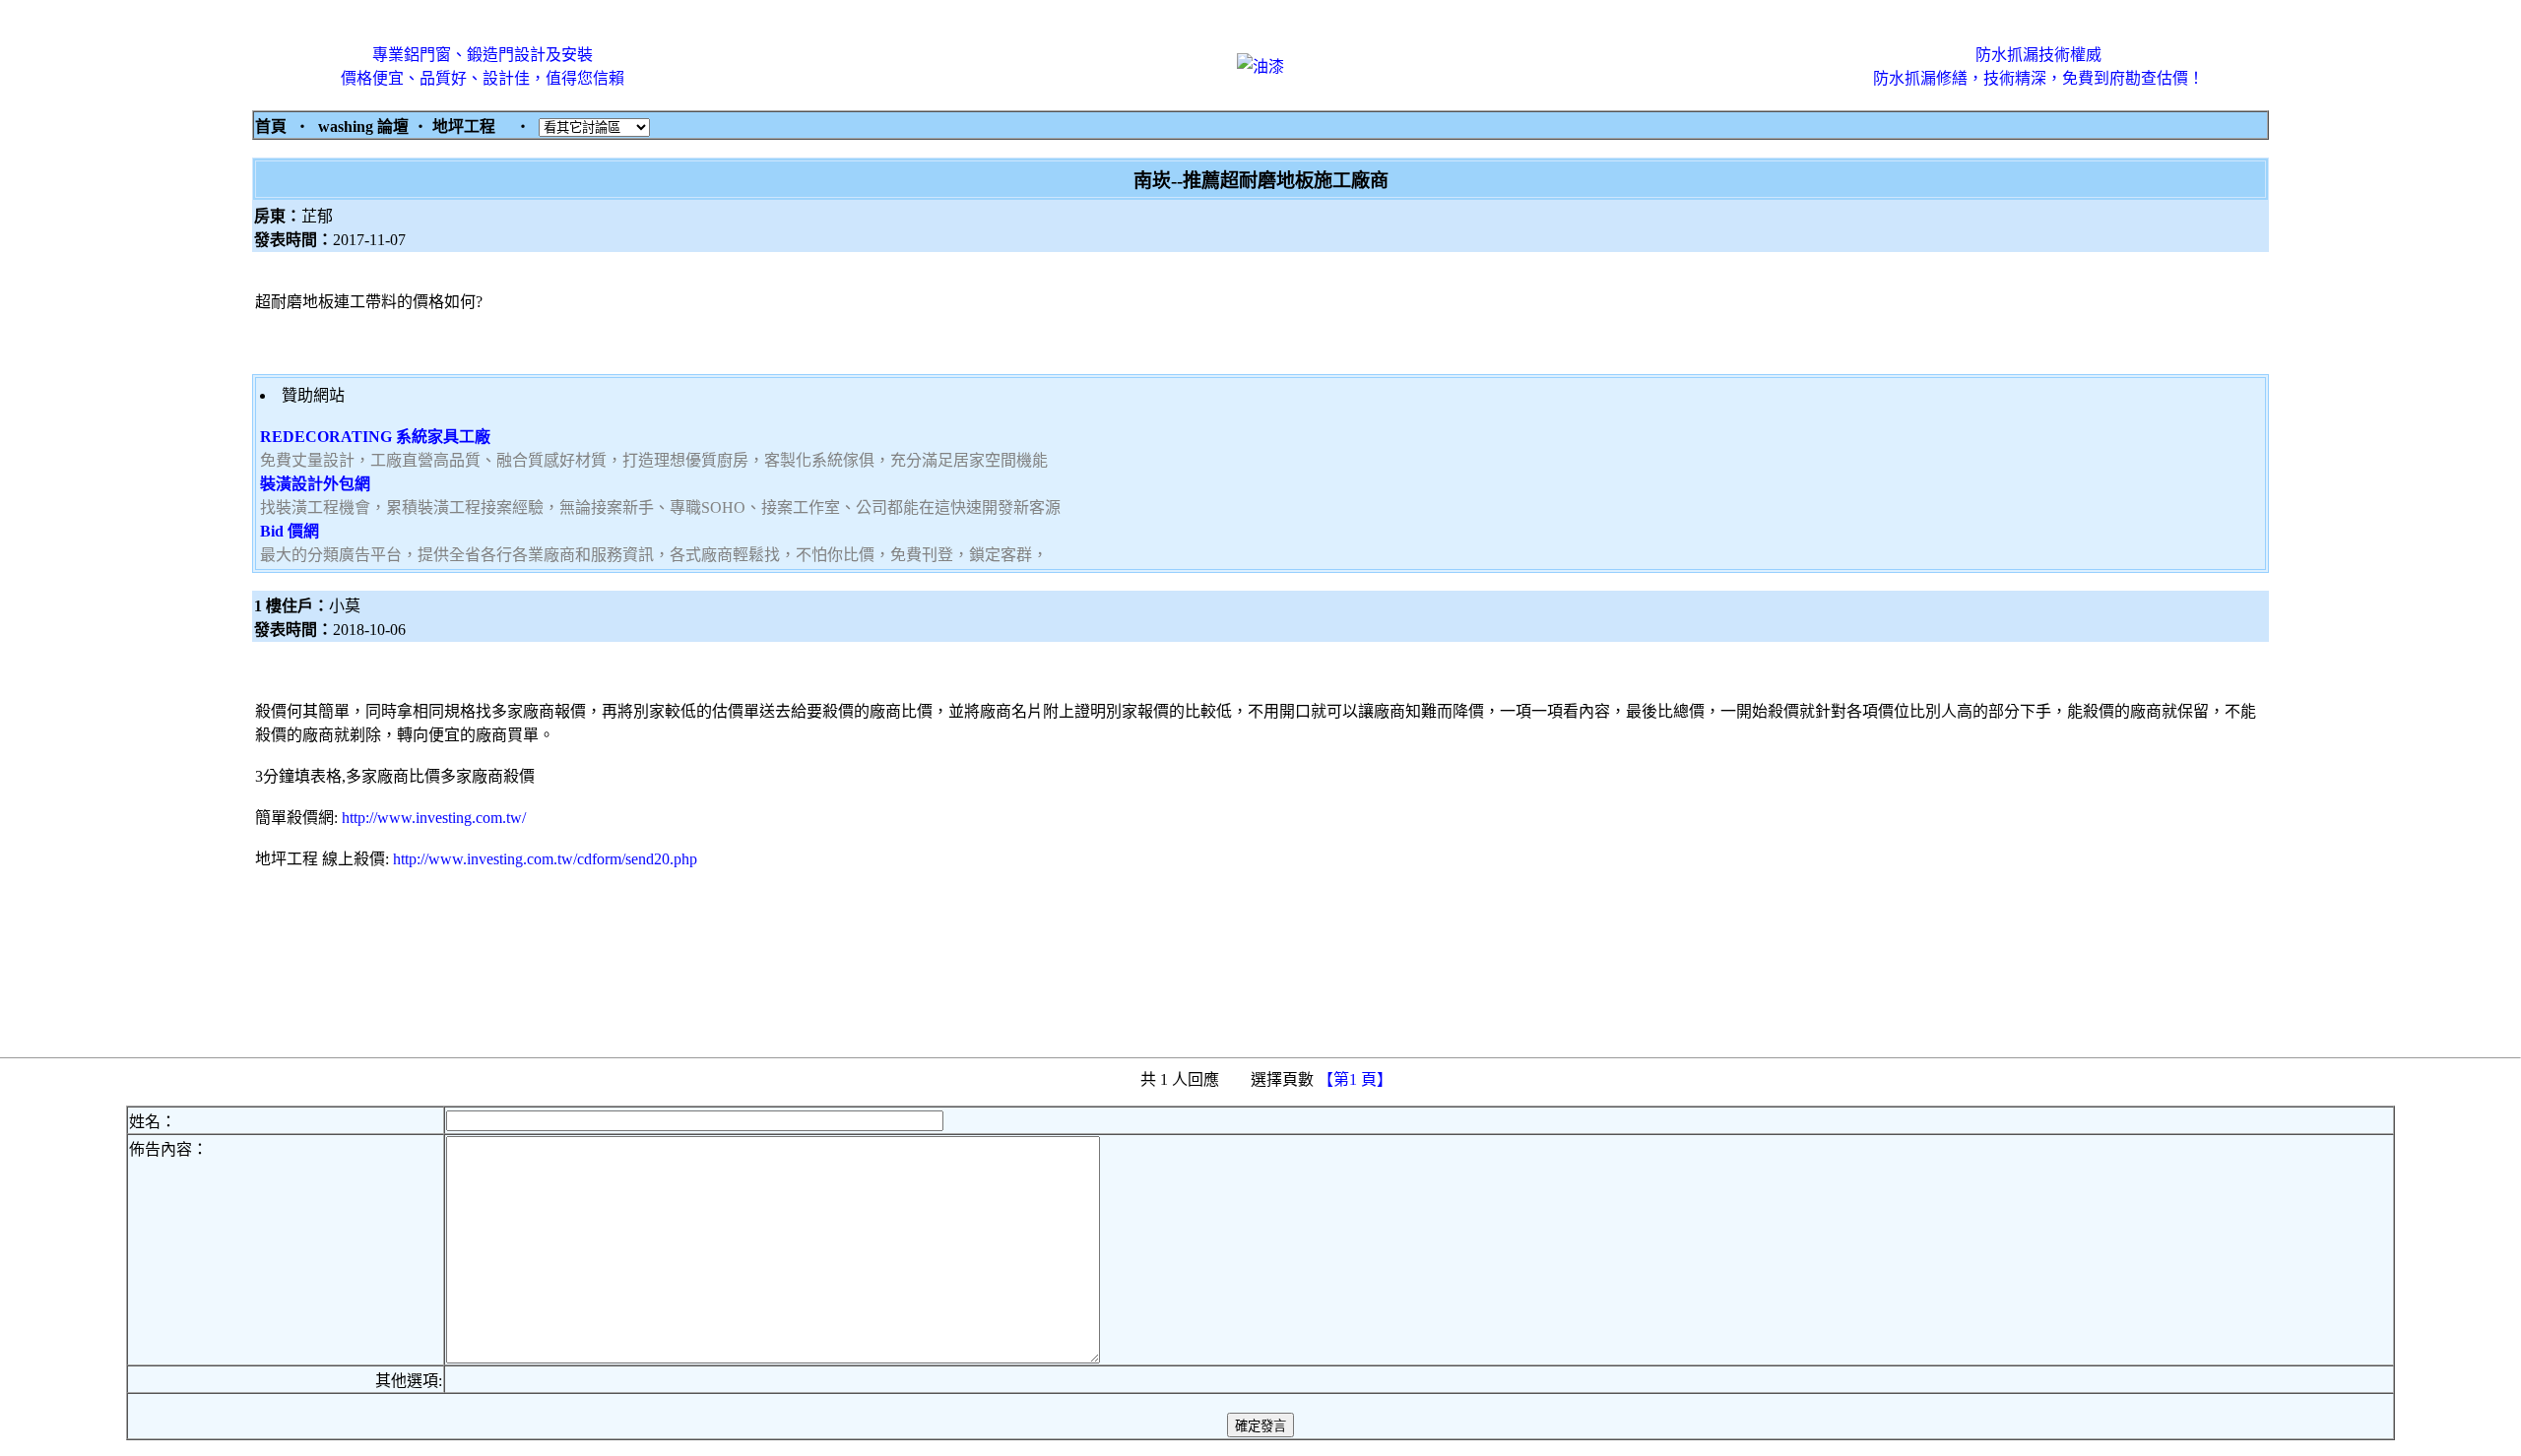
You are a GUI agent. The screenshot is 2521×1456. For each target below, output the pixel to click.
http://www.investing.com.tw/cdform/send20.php (545, 859)
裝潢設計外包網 (315, 484)
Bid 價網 (290, 531)
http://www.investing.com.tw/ (434, 818)
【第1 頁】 (1357, 1079)
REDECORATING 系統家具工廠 (375, 437)
